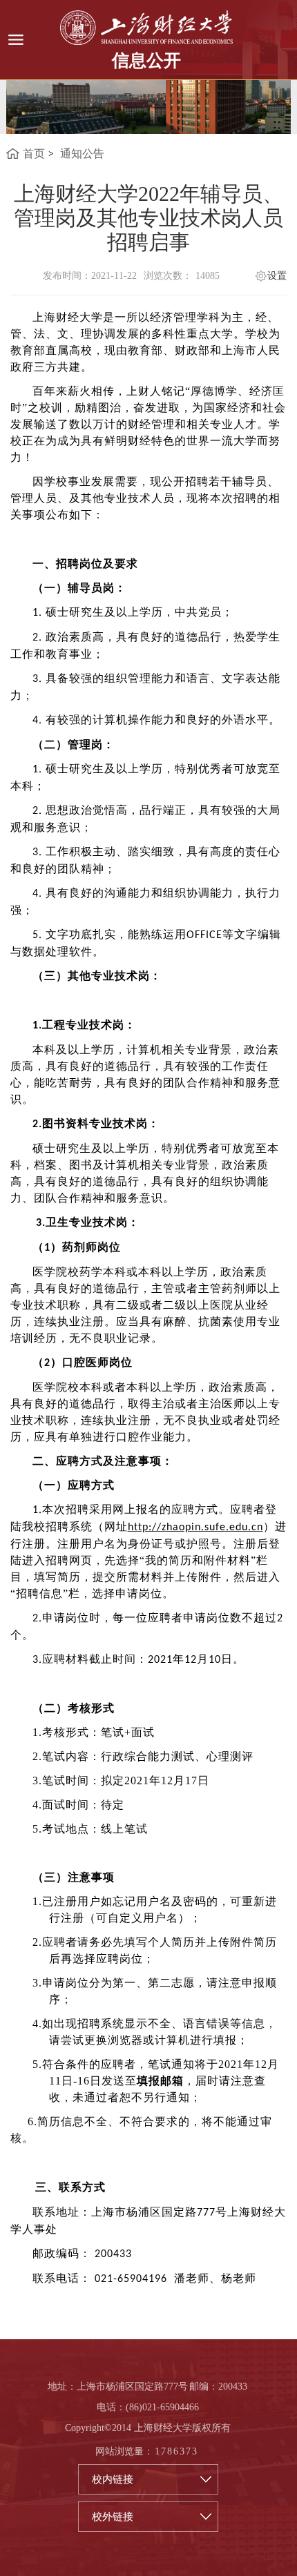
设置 (277, 276)
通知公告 (82, 154)
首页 (34, 154)
